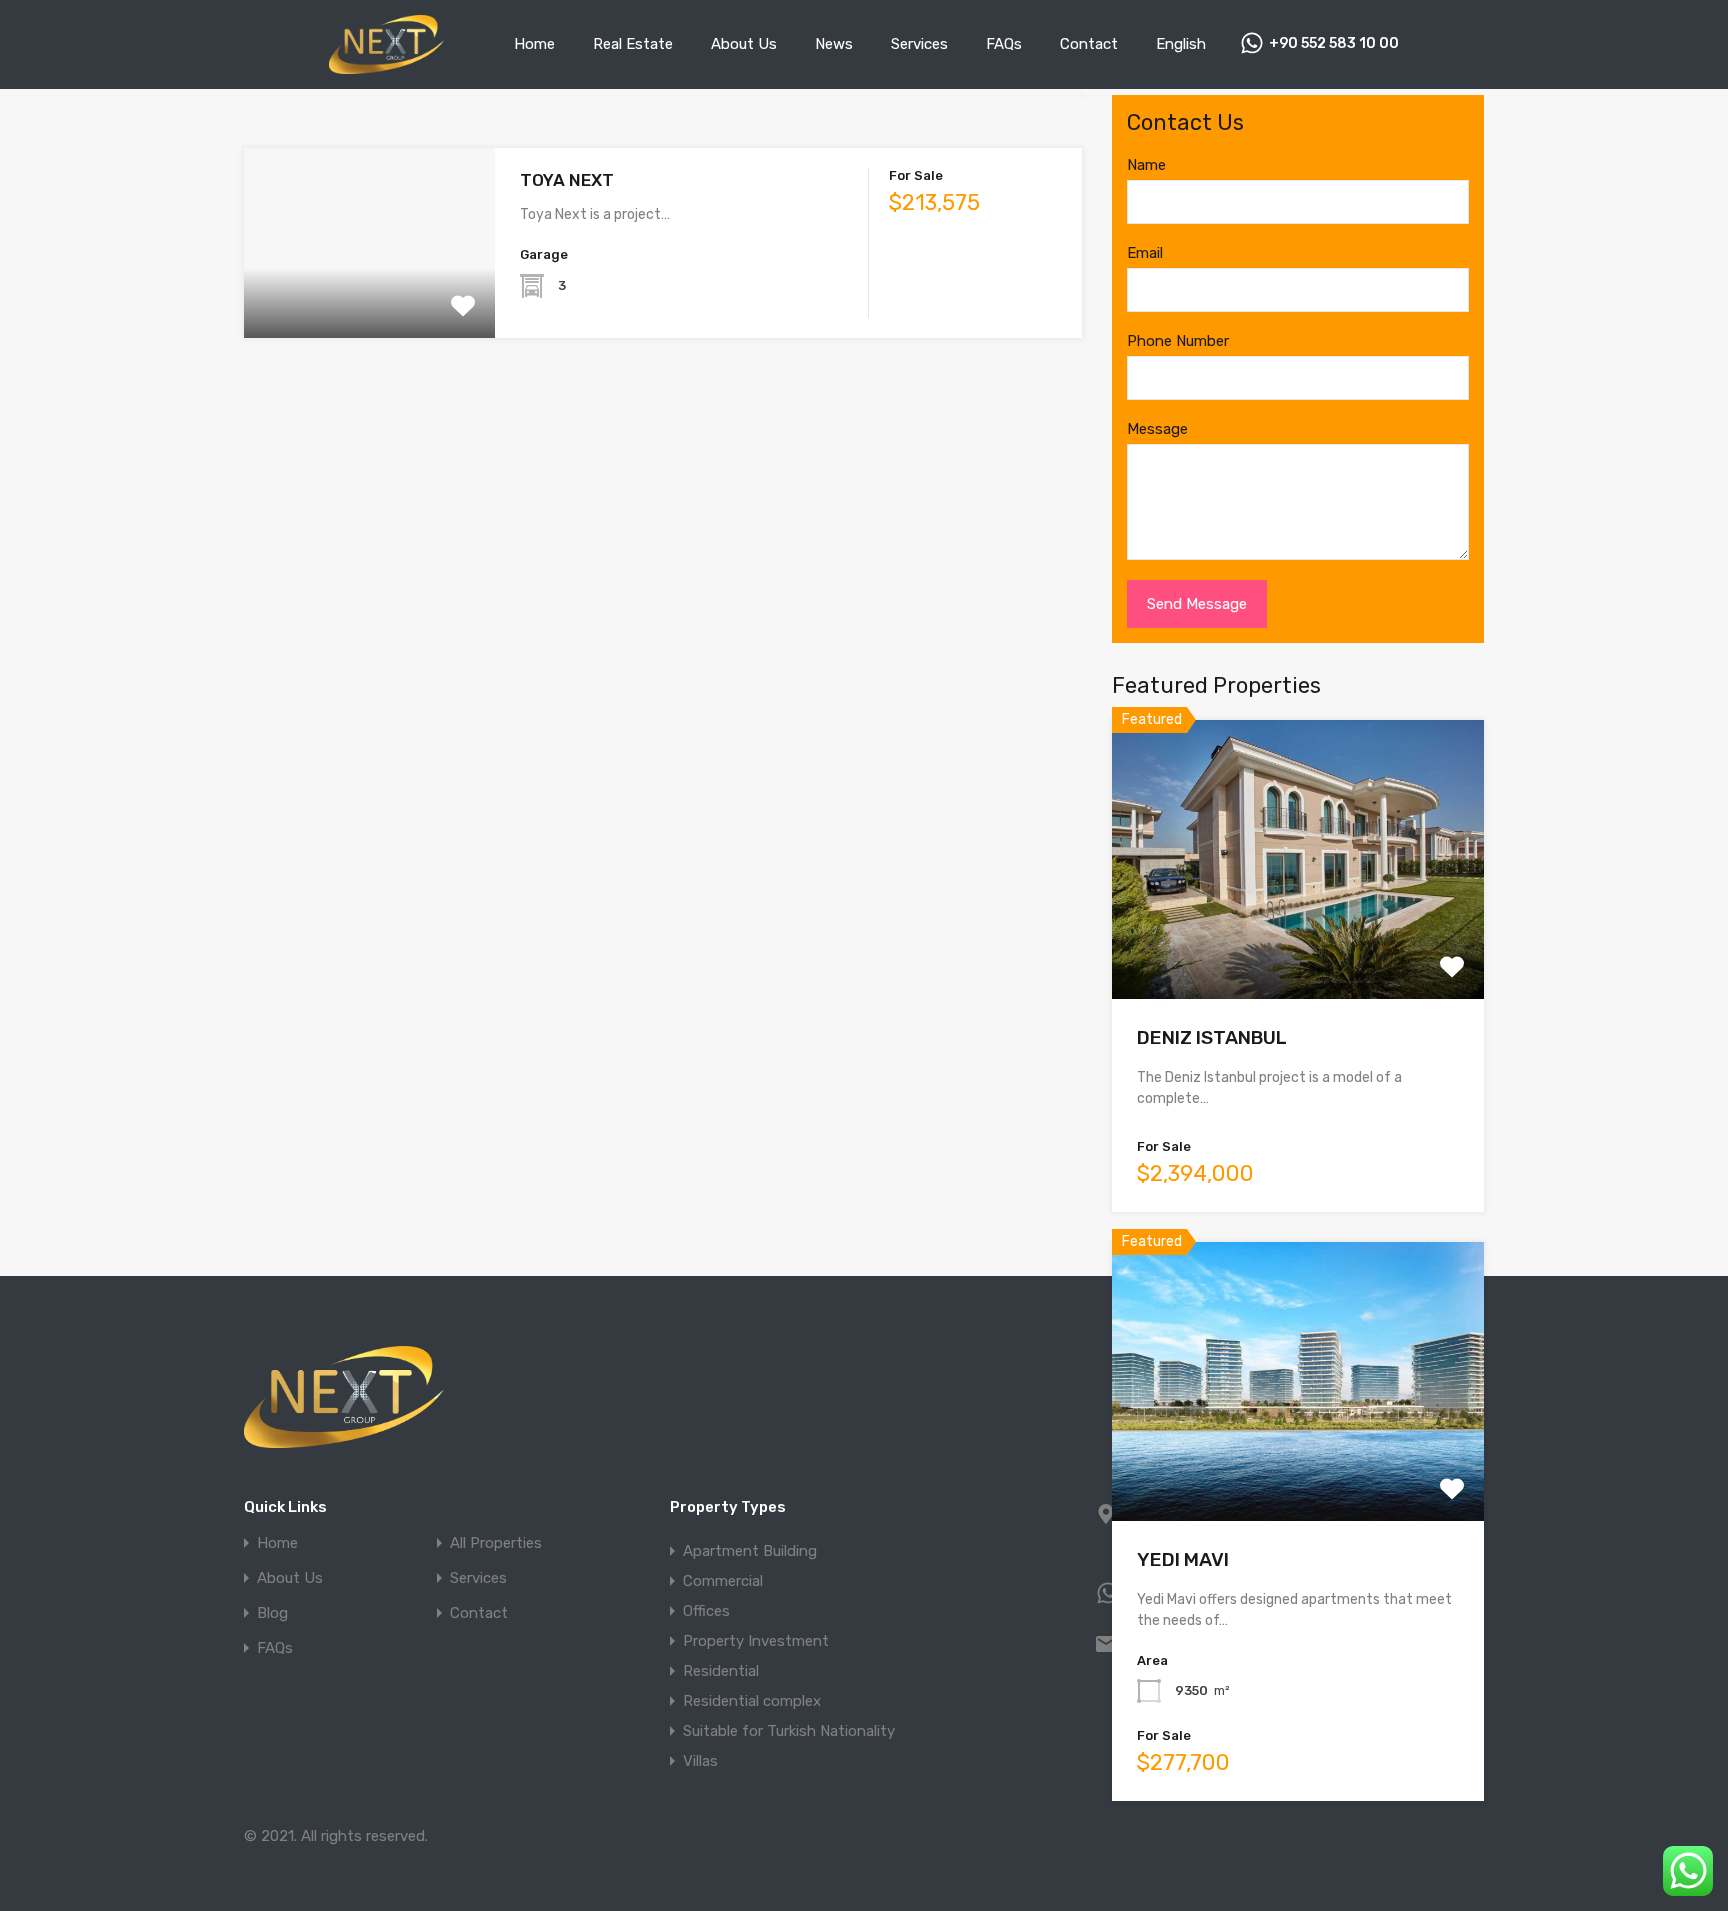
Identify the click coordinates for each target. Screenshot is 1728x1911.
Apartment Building (750, 1551)
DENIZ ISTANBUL (1212, 1037)
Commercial (723, 1581)
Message (1157, 429)
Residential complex (752, 1701)
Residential (721, 1671)
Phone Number (1178, 341)
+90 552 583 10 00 (1334, 44)
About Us (744, 44)
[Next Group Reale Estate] (386, 65)
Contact (1089, 44)
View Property (369, 300)
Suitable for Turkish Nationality (789, 1731)
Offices (706, 1611)
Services (919, 44)
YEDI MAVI (1183, 1559)
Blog (272, 1613)
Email (1145, 253)
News (834, 44)
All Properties (496, 1543)
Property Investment (756, 1641)
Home (534, 44)
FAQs (1004, 44)
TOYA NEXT (567, 180)
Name (1146, 165)
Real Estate (633, 44)
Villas (700, 1761)
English (1181, 44)
